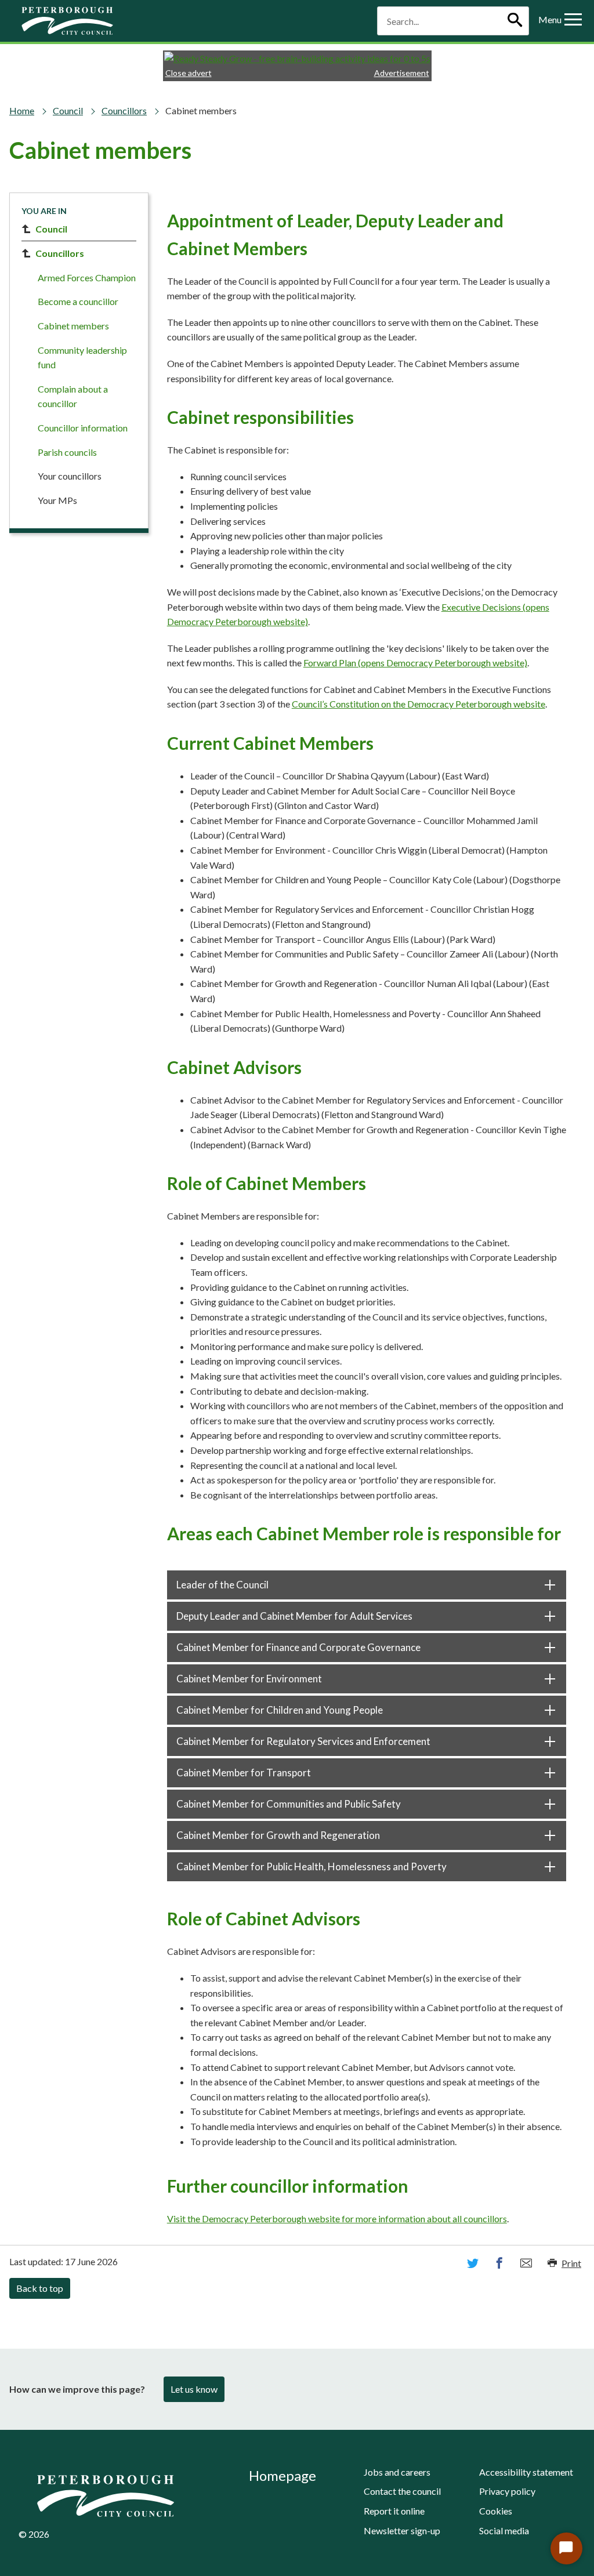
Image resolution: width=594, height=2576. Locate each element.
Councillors (124, 110)
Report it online (394, 2511)
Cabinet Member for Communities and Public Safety (289, 1804)
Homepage (282, 2475)
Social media (504, 2530)
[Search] (515, 21)
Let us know (194, 2389)
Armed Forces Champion (87, 277)
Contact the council (402, 2491)
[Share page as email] (526, 2263)
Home (22, 110)
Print (571, 2263)
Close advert (189, 73)
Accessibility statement (526, 2472)
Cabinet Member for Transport (244, 1773)
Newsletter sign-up (402, 2530)
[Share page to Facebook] (499, 2263)
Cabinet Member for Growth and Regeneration (278, 1835)
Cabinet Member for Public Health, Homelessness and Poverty (312, 1866)
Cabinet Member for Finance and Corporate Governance (298, 1647)
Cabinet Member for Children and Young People (280, 1710)
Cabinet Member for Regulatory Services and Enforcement (303, 1741)
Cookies (496, 2511)
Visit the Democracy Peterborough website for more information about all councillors (337, 2218)
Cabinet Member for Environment (249, 1679)
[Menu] (573, 21)
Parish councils (67, 452)
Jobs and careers (397, 2472)
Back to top (40, 2288)
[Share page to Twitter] (473, 2263)
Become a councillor (78, 301)
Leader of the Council (222, 1585)
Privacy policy (507, 2491)
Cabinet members (73, 326)
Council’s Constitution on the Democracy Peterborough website (419, 704)
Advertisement (402, 73)
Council (68, 110)
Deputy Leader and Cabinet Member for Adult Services (294, 1616)
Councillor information (83, 428)
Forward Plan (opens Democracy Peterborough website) (415, 663)
